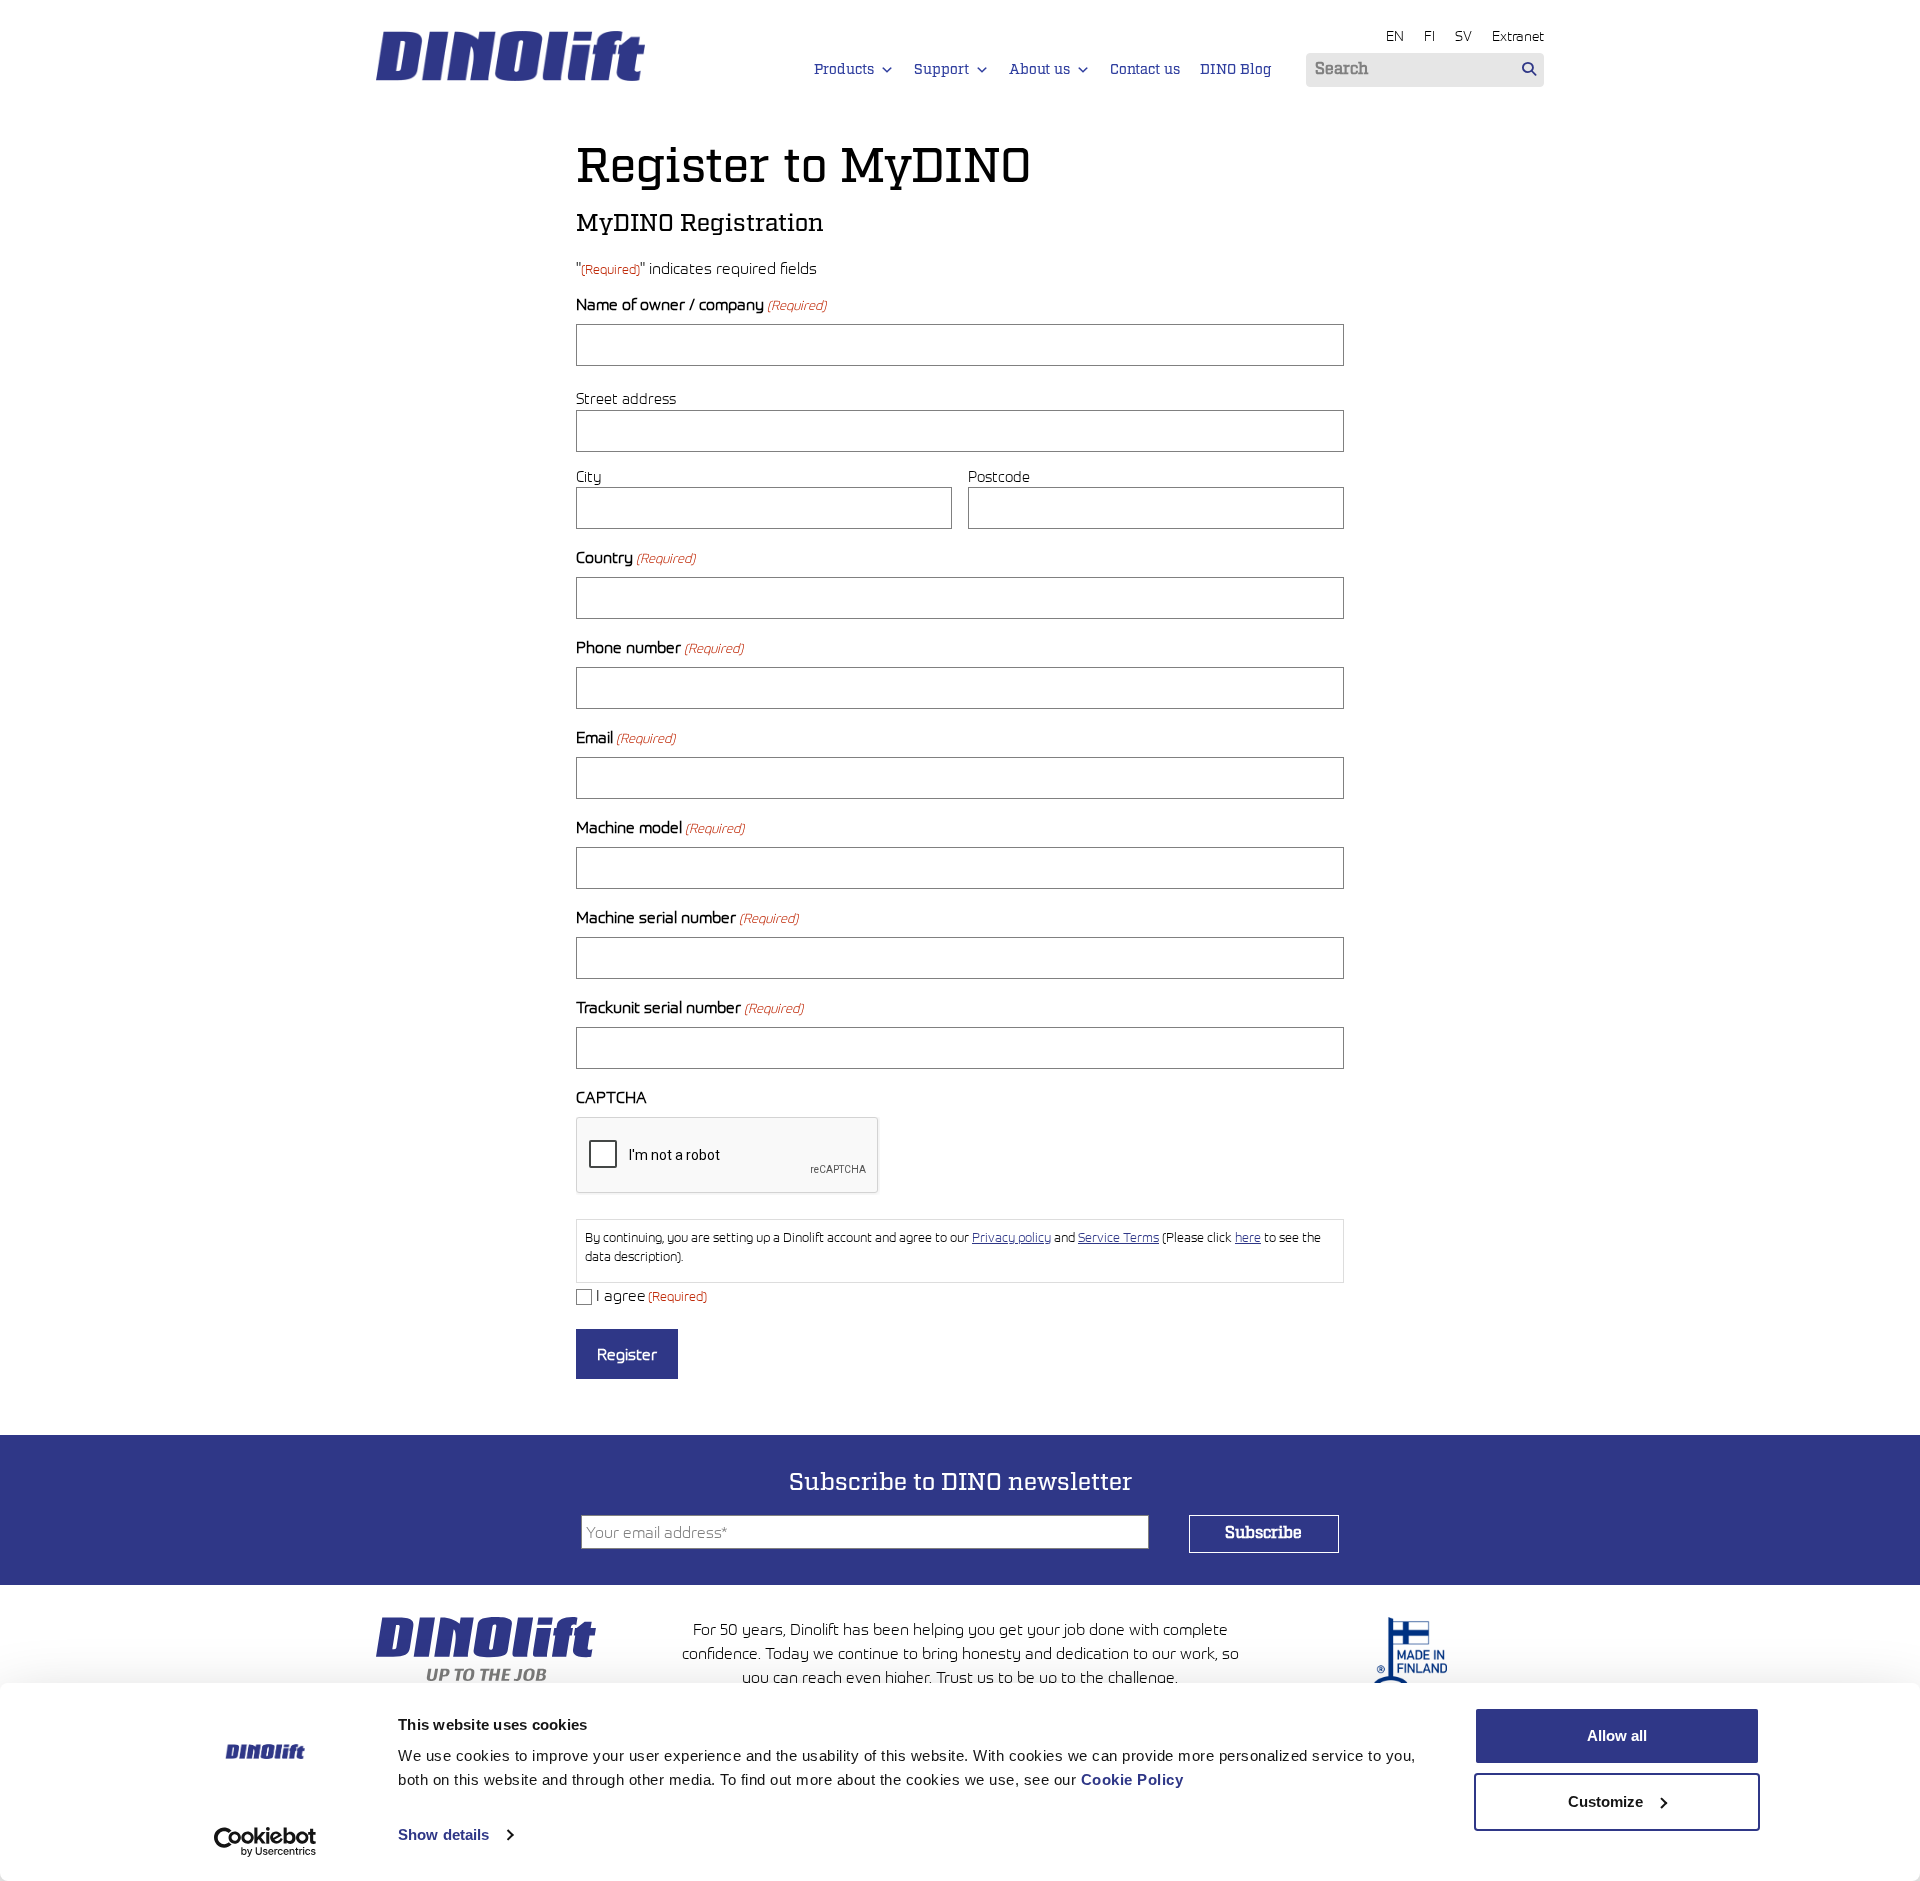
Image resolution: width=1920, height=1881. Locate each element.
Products (844, 70)
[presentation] (728, 1156)
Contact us (1145, 70)
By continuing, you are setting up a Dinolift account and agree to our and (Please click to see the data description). (953, 1247)
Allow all (1617, 1735)
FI (1429, 35)
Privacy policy (1011, 1237)
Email (625, 737)
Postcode (999, 476)
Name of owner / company (701, 304)
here (1248, 1237)
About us (1039, 70)
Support (941, 70)
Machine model (660, 827)
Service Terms (1118, 1237)
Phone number (659, 647)
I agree (651, 1295)
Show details (443, 1834)
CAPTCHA (611, 1097)
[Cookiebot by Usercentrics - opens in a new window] (265, 1842)
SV (1463, 35)
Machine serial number (687, 917)
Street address (626, 398)
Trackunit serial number (689, 1007)
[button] (887, 70)
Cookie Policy (1132, 1779)
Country (635, 557)
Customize (1605, 1801)
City (588, 476)
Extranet (1518, 35)
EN (1395, 35)
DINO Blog (1236, 70)
